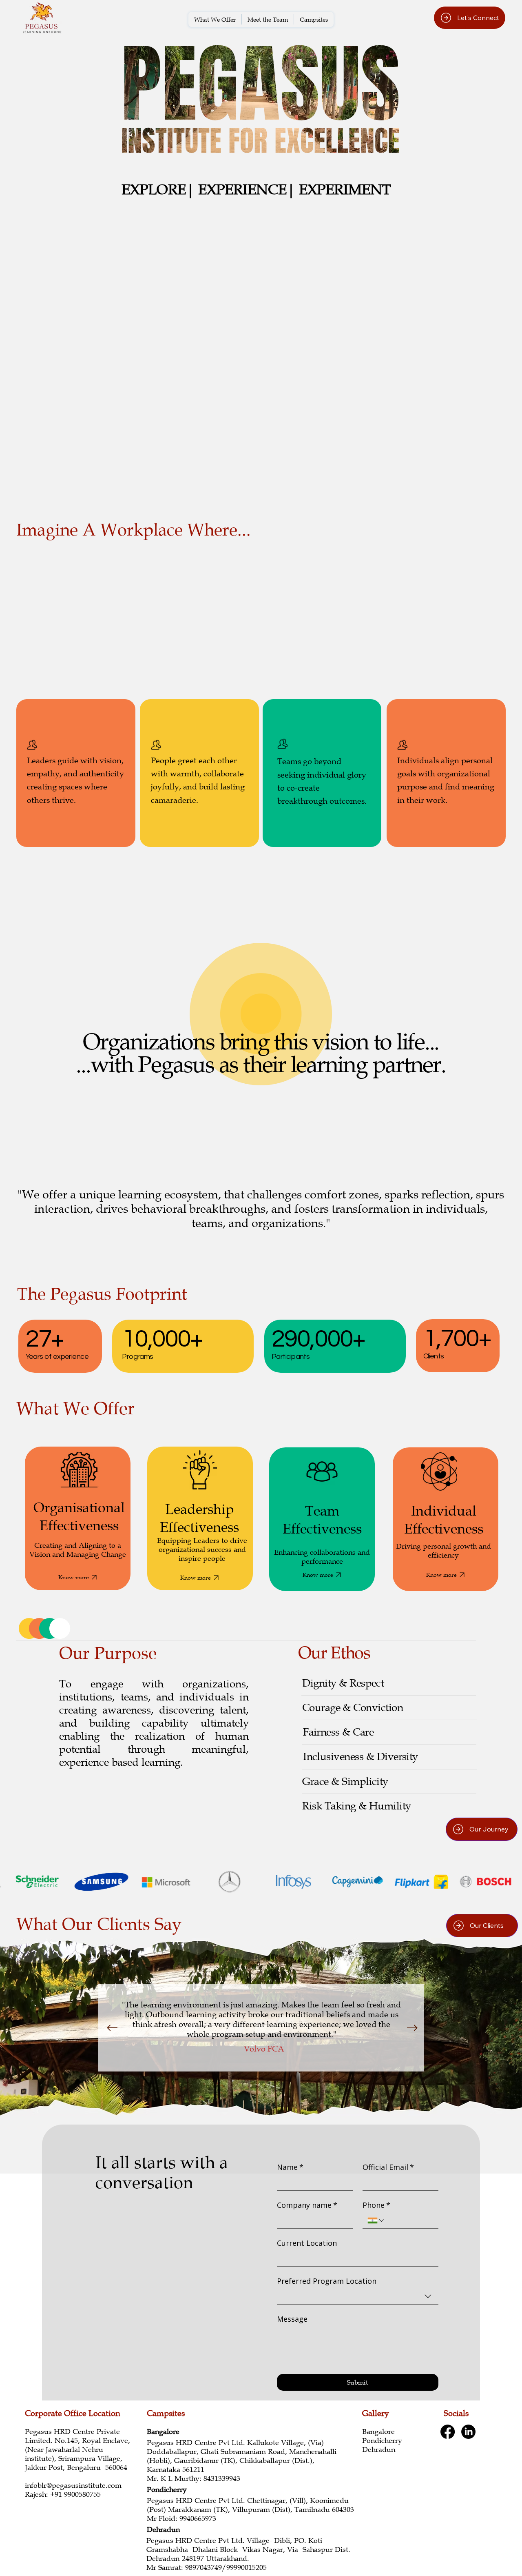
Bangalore (378, 2432)
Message (292, 2319)
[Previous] (112, 2028)
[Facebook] (448, 2432)
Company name (307, 2205)
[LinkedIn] (468, 2432)
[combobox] (358, 2297)
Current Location (307, 2243)
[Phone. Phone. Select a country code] (376, 2220)
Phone (376, 2205)
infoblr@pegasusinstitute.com (73, 2485)
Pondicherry (382, 2440)
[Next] (412, 2028)
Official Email (388, 2167)
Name (290, 2167)
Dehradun (380, 2449)
